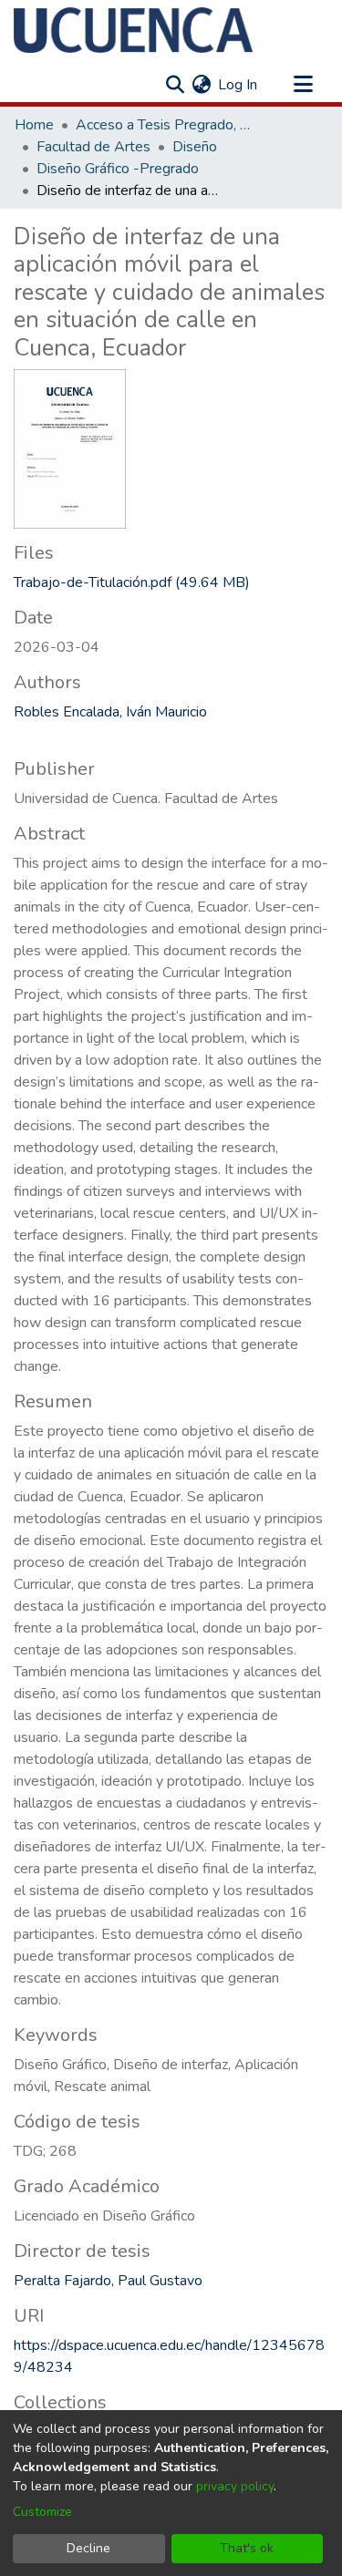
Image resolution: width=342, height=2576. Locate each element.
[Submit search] (175, 85)
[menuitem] (201, 85)
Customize (42, 2512)
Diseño (195, 147)
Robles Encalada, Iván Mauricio (110, 712)
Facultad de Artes (93, 147)
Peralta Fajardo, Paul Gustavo (108, 2281)
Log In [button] (238, 85)
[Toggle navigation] (303, 85)
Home (34, 125)
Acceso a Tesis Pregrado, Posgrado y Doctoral (167, 125)
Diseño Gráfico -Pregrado (118, 169)
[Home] (133, 30)
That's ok (247, 2548)
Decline (88, 2548)
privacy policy (235, 2486)
